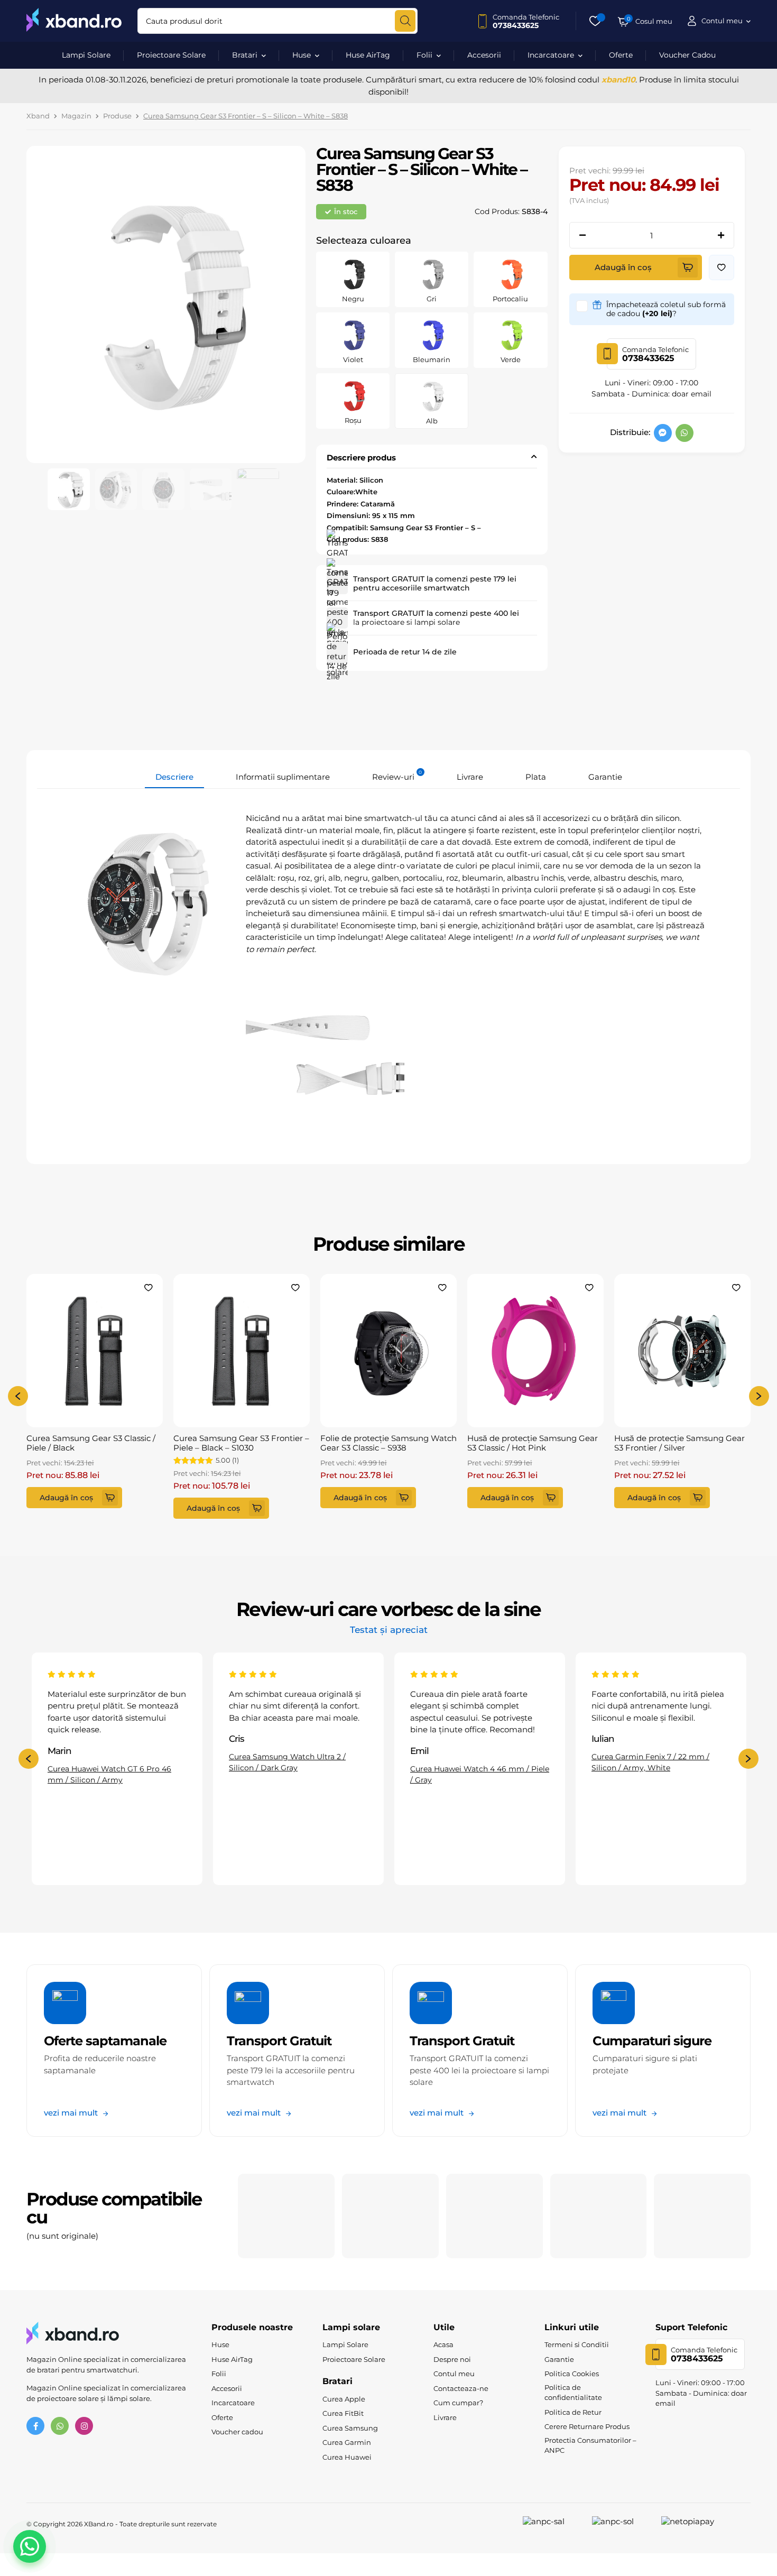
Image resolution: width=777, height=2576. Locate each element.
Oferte (621, 55)
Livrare (470, 777)
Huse (302, 55)
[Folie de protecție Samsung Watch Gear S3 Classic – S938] (388, 1351)
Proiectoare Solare (171, 55)
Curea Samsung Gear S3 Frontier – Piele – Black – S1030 (241, 1443)
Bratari (245, 55)
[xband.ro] (74, 21)
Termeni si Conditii (577, 2344)
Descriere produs (361, 458)
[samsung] (390, 2216)
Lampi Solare (86, 55)
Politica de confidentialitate (573, 2393)
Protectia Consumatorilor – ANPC (590, 2445)
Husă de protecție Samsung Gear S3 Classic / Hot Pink (533, 1443)
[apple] (286, 2216)
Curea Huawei (347, 2457)
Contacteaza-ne (461, 2388)
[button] (721, 267)
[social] (663, 433)
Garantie (605, 777)
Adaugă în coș (623, 267)
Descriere (174, 777)
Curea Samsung (350, 2428)
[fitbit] (494, 2216)
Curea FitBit (343, 2413)
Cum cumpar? (458, 2403)
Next (759, 1396)
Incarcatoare (551, 55)
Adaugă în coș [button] (66, 1498)
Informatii (283, 777)
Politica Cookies (572, 2374)
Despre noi (452, 2359)
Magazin (76, 116)
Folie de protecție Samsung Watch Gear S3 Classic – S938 (388, 1443)
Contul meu (454, 2374)
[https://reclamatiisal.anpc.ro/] (555, 2524)
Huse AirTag (368, 55)
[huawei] (599, 2216)
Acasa (443, 2344)
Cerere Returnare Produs (587, 2426)
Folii (424, 55)
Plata (536, 777)
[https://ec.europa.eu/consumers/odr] (624, 2524)
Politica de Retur (573, 2412)
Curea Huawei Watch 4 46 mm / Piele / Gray (480, 1774)
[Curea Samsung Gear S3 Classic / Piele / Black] (95, 1351)
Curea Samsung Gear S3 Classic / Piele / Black (91, 1443)
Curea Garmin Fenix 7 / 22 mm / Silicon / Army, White (650, 1762)
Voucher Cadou (687, 55)
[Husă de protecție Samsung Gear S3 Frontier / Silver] (682, 1351)
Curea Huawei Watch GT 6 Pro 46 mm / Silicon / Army (109, 1774)
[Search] (405, 21)
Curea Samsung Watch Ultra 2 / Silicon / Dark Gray (287, 1762)
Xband (38, 116)
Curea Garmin (347, 2442)
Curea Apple (344, 2399)
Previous (18, 1396)
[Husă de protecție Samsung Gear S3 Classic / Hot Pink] (535, 1351)
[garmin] (702, 2216)
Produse (117, 116)
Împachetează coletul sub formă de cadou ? (666, 309)
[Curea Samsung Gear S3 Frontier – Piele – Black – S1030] (242, 1351)
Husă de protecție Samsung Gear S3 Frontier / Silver (679, 1443)
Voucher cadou (237, 2432)
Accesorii (484, 55)
